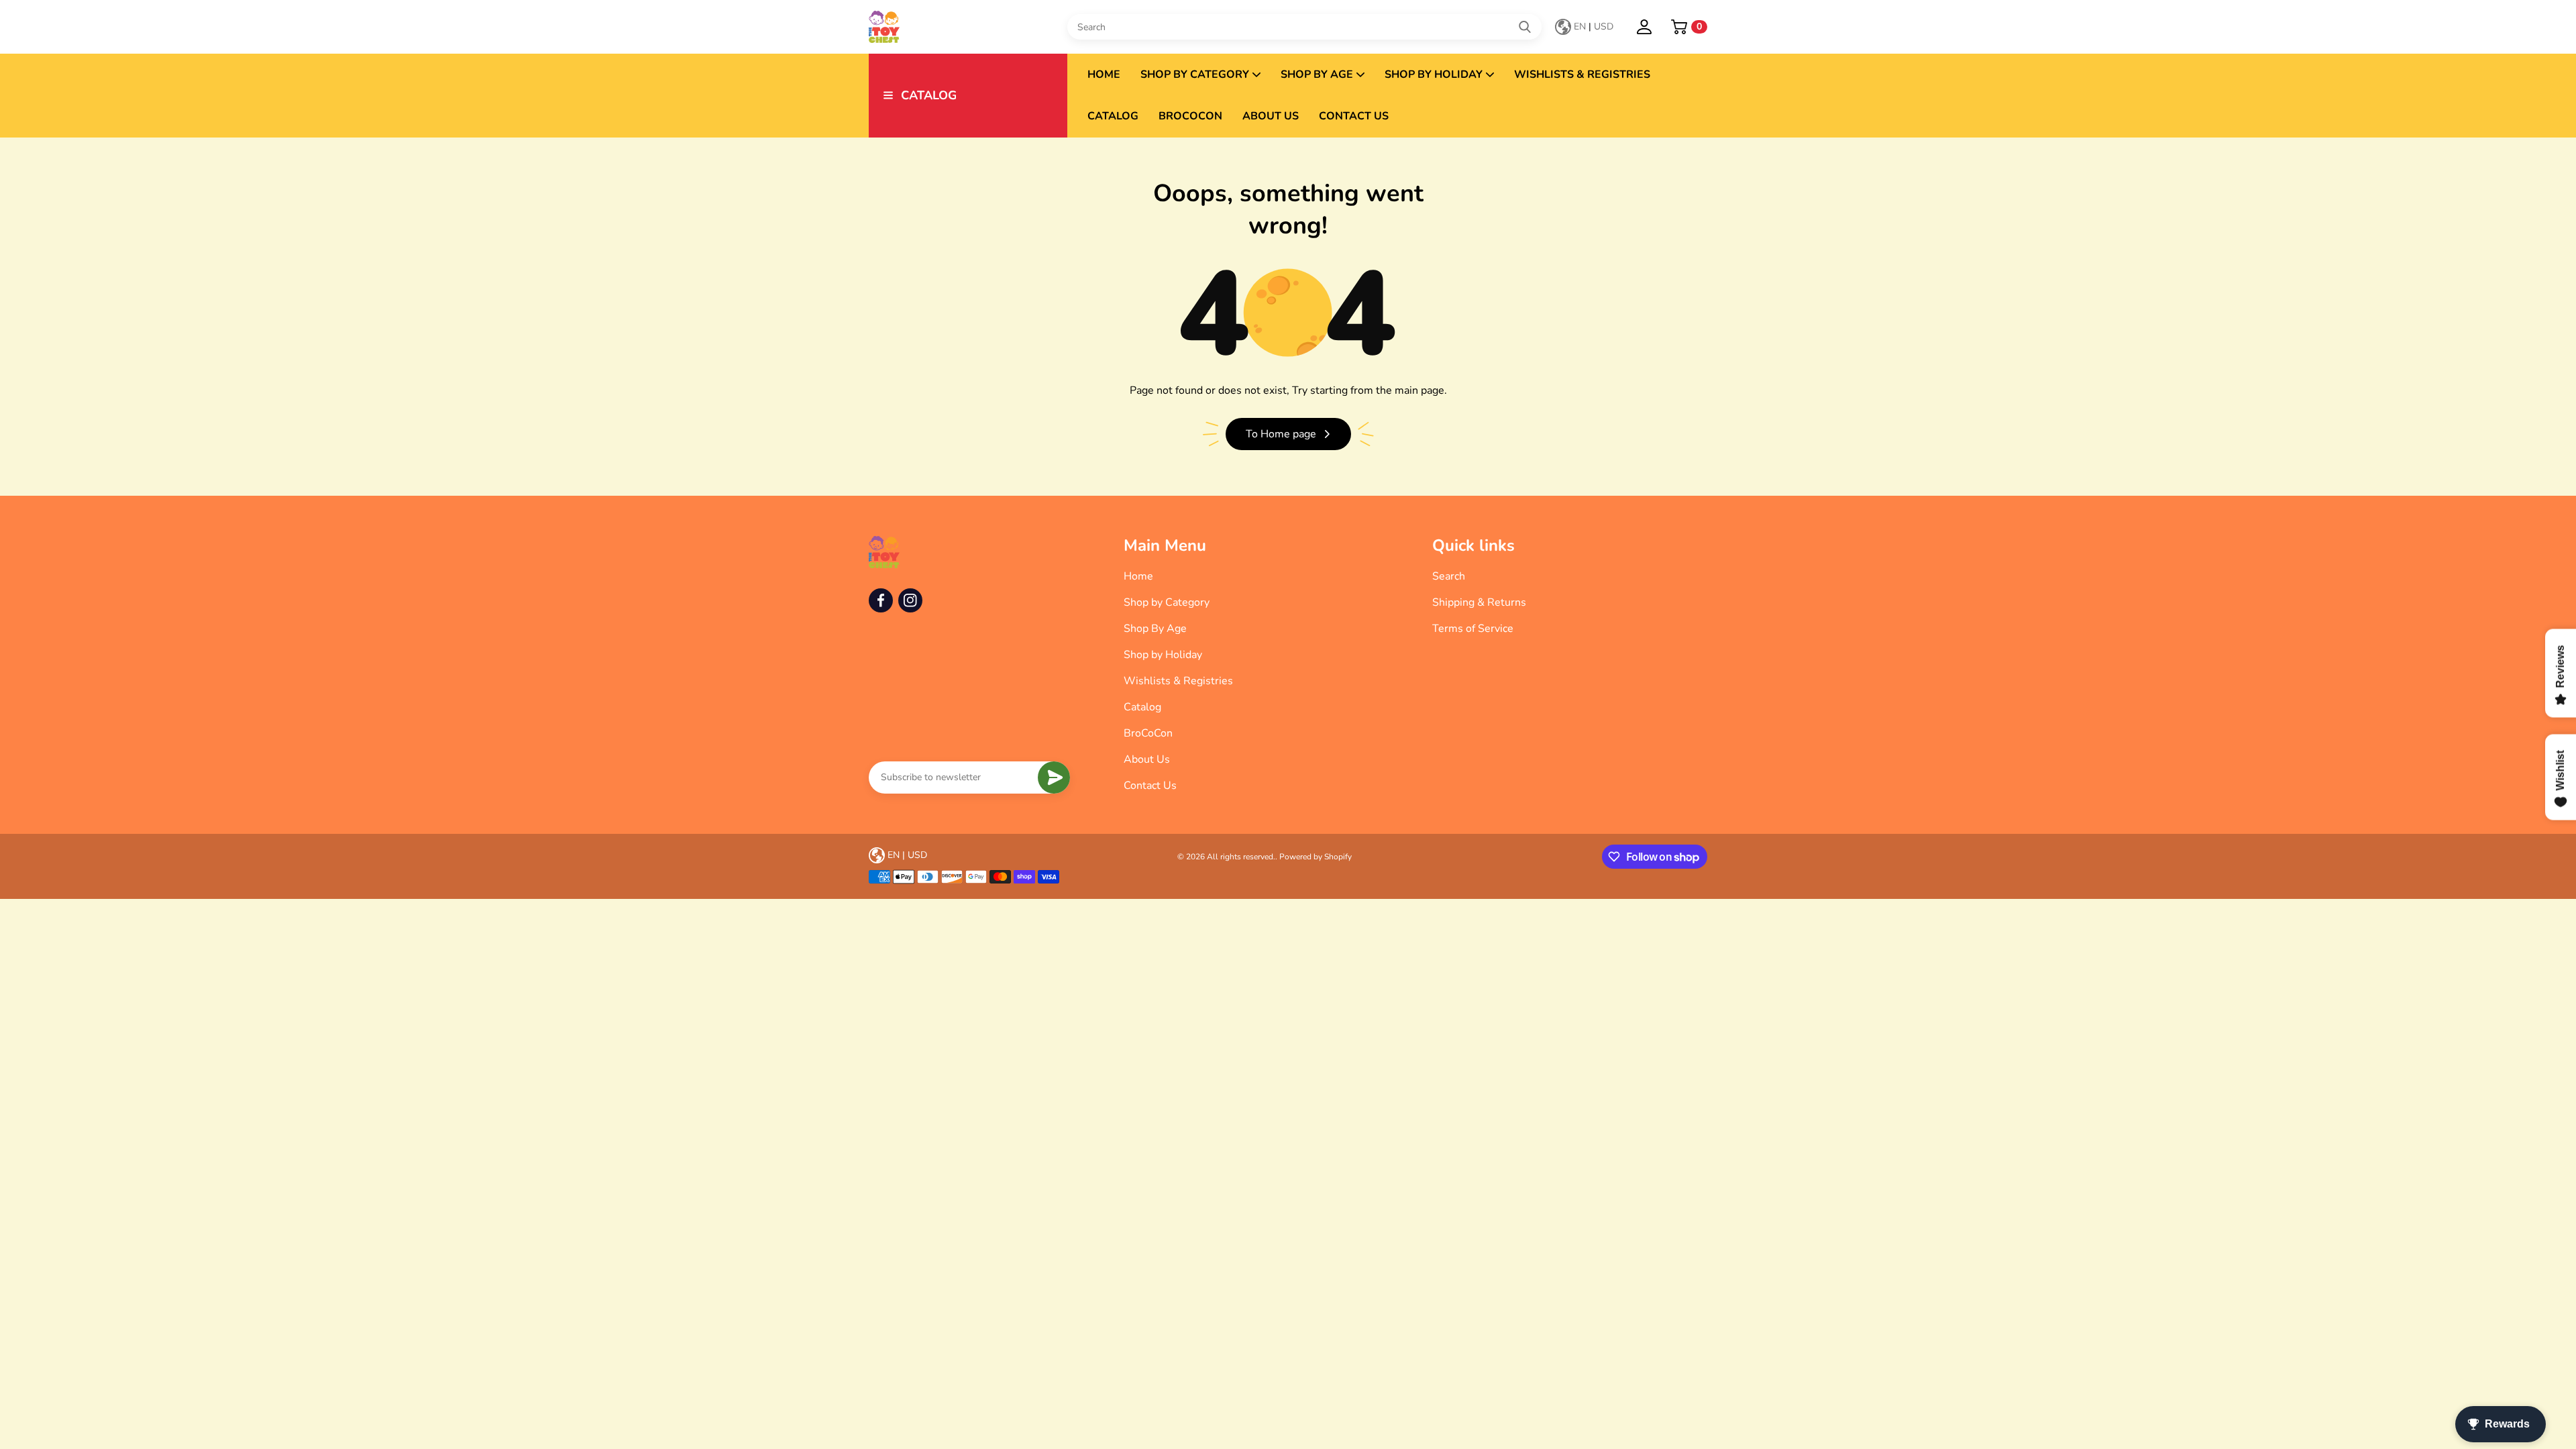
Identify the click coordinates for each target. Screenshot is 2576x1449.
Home (1104, 74)
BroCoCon (1190, 116)
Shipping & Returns (1479, 602)
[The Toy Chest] (968, 27)
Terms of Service (1473, 629)
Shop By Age (1317, 74)
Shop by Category (1195, 74)
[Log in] (1644, 27)
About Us (1271, 116)
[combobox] (1304, 27)
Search (1449, 576)
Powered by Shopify (1316, 857)
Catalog (1113, 116)
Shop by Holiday (1434, 74)
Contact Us (1354, 116)
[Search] (1525, 27)
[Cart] (1679, 27)
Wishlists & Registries (1582, 74)
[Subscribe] (1054, 777)
